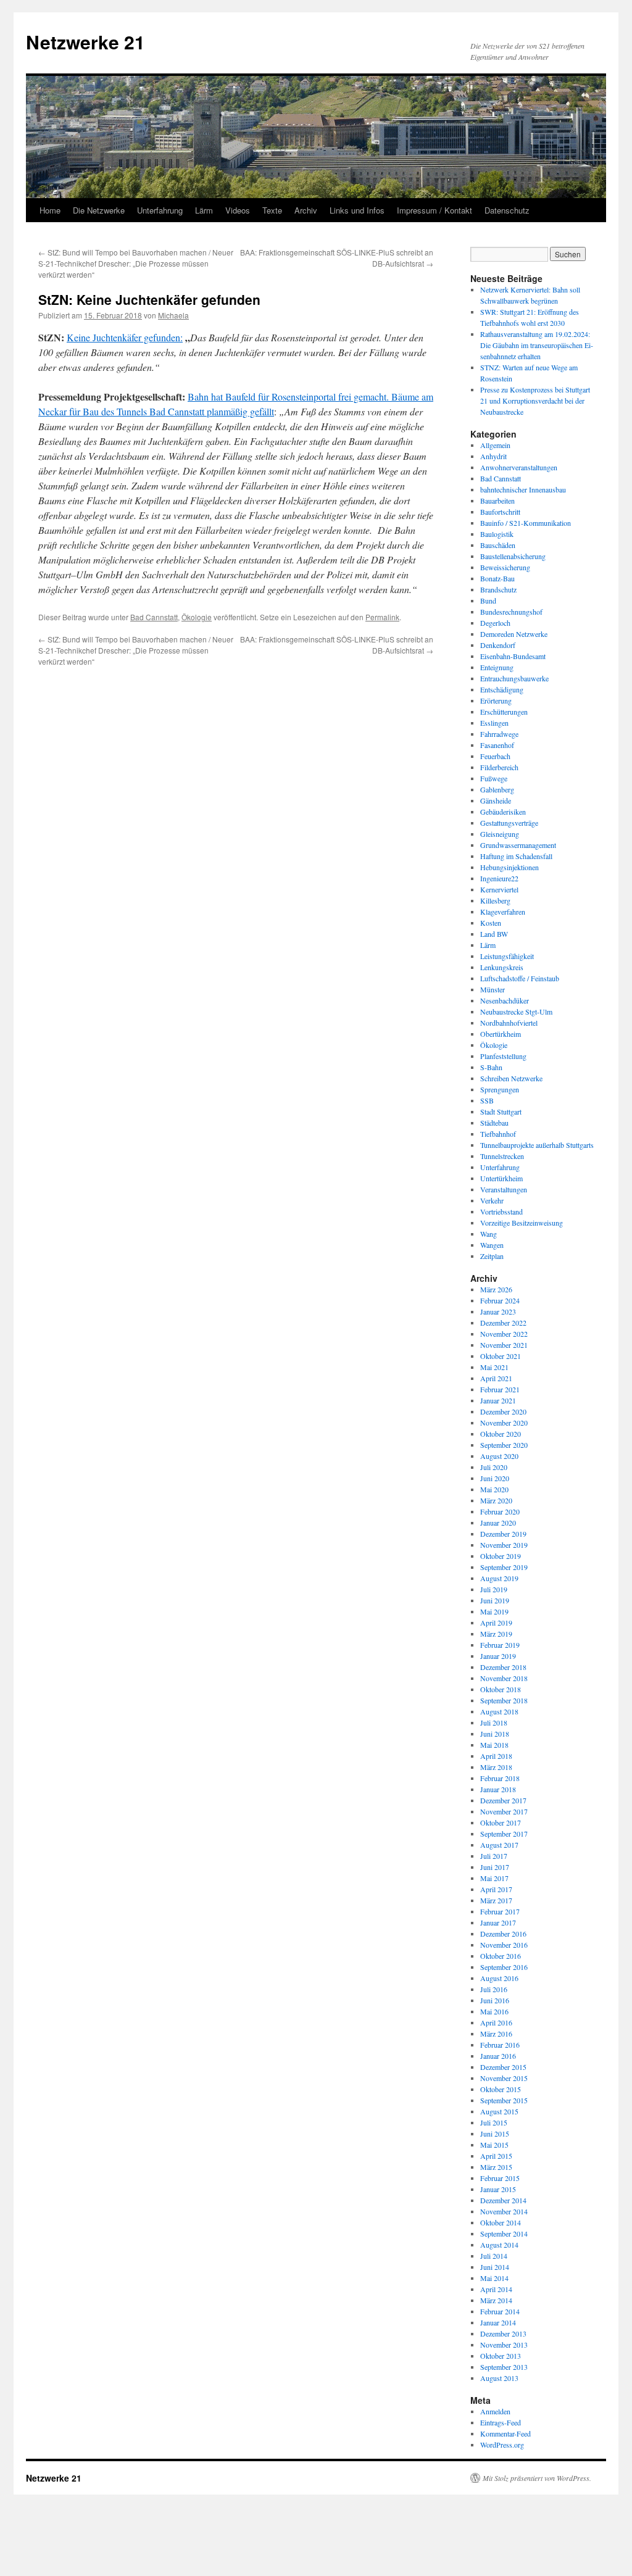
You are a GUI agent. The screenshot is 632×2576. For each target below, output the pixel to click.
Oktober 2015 (501, 2089)
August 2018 (499, 1711)
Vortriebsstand (501, 1211)
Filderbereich (499, 767)
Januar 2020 (498, 1523)
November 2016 (504, 1945)
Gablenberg (497, 789)
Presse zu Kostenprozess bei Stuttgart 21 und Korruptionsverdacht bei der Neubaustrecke (535, 401)
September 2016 (504, 1967)
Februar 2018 (500, 1778)
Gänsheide (496, 800)
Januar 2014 (498, 2322)
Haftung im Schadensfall (516, 856)
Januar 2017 (498, 1922)
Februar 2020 (500, 1511)
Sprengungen (500, 1089)
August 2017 (499, 1845)
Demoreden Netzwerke (514, 634)
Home (50, 210)
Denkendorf (498, 645)
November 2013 (504, 2345)
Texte (272, 210)
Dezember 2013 (503, 2333)
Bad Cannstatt (154, 617)
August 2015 (499, 2111)
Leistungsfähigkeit (507, 956)
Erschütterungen (504, 712)
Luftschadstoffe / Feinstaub (520, 978)
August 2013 (499, 2378)
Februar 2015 (500, 2178)
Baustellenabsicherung (513, 556)
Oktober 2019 (501, 1556)
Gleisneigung (500, 834)
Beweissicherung (505, 567)
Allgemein (495, 445)
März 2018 (496, 1767)
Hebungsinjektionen (509, 867)
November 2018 (504, 1678)
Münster (493, 989)
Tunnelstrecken (502, 1156)
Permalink (382, 617)
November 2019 (504, 1545)
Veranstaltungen (504, 1189)
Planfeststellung (503, 1056)
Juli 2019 (494, 1589)
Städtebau (494, 1123)
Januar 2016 (498, 2056)
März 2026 (496, 1289)
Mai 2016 (494, 2011)
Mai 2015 (494, 2145)
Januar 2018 (498, 1789)
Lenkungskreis (502, 967)
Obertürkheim (501, 1034)
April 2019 (496, 1622)
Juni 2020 (495, 1478)
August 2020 (499, 1456)
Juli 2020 (494, 1467)
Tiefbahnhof (498, 1134)
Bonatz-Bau (497, 578)
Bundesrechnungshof (511, 612)
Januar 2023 (498, 1311)
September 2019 (504, 1567)
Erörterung (496, 700)
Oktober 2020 (501, 1434)
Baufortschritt (500, 512)
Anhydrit (493, 456)
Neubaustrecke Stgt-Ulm (516, 1012)
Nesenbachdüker (505, 1000)
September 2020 (504, 1445)
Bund (488, 600)
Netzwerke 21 (85, 42)
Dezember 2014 (503, 2200)
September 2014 (504, 2233)
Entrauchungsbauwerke (514, 678)
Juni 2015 (495, 2134)
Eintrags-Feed (501, 2422)
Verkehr (492, 1200)
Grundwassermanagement (518, 845)
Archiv (306, 210)
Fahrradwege (499, 734)
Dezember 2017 (503, 1800)
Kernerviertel (499, 889)
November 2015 (504, 2078)
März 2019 (496, 1634)
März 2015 (496, 2167)
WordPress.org (502, 2445)
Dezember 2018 (503, 1667)
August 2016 (499, 1978)
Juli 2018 (494, 1722)
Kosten (491, 923)
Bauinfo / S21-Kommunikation (526, 523)
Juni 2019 (495, 1600)
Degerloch (495, 623)
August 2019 (499, 1578)
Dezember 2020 (503, 1411)
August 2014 (499, 2245)
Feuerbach (495, 756)
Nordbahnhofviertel (509, 1023)
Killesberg (495, 900)
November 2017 (504, 1811)
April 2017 (496, 1889)
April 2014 (496, 2289)
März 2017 (496, 1900)
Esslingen (494, 723)
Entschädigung (502, 689)
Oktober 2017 (501, 1822)
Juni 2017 (495, 1867)
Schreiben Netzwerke (511, 1078)
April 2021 (496, 1378)
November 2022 (504, 1334)
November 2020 (504, 1423)
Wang (489, 1234)
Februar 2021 (500, 1389)
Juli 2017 (494, 1856)
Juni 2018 (495, 1734)
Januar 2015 (498, 2189)
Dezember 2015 (503, 2067)
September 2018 (504, 1700)
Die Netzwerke (99, 210)
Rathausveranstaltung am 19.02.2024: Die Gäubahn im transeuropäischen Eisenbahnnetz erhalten (537, 345)
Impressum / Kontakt (434, 210)
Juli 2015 (494, 2122)
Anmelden (495, 2411)
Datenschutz (507, 210)
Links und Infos (357, 210)
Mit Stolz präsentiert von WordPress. (537, 2478)
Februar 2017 (500, 1911)
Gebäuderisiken (503, 812)
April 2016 (496, 2022)
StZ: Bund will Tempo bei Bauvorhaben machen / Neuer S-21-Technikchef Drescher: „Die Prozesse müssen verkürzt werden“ (136, 263)
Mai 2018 (494, 1745)
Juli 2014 (494, 2256)
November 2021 (504, 1345)
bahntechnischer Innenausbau (523, 489)
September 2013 (504, 2367)
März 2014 (496, 2300)
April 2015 (496, 2156)
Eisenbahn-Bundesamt (513, 656)
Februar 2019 (500, 1645)
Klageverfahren (503, 912)
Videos (238, 210)
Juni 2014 (495, 2267)
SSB (487, 1100)
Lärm (204, 210)
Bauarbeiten (497, 501)
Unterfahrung (160, 210)
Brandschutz (498, 589)
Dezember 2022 (503, 1323)
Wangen (492, 1245)
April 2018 (496, 1756)
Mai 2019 (494, 1611)
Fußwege (494, 778)
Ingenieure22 (499, 878)
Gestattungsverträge (509, 823)
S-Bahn (491, 1067)
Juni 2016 (495, 2000)
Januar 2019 (498, 1656)
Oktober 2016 (501, 1956)
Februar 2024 (500, 1300)
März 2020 (496, 1500)
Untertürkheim (501, 1178)
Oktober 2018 (501, 1689)
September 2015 (504, 2100)
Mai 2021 (494, 1367)
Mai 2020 (494, 1489)
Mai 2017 (494, 1878)
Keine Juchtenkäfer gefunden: (125, 337)
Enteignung (497, 667)
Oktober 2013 (501, 2356)
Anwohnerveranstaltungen (519, 467)
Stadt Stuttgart (501, 1111)
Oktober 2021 (501, 1356)
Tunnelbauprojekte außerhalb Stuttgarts (537, 1145)
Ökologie (197, 617)
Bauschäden (498, 545)
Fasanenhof (497, 745)
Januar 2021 (498, 1400)
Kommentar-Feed (505, 2433)
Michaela (173, 315)
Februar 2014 (500, 2311)
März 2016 (496, 2034)
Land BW (494, 934)
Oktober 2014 (501, 2222)
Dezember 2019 (503, 1534)
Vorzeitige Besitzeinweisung (522, 1223)
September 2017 (504, 1834)
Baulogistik (497, 534)
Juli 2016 (494, 1989)
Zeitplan (492, 1256)
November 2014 (504, 2211)
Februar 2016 (500, 2045)
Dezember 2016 (503, 1934)
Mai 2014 (494, 2278)
